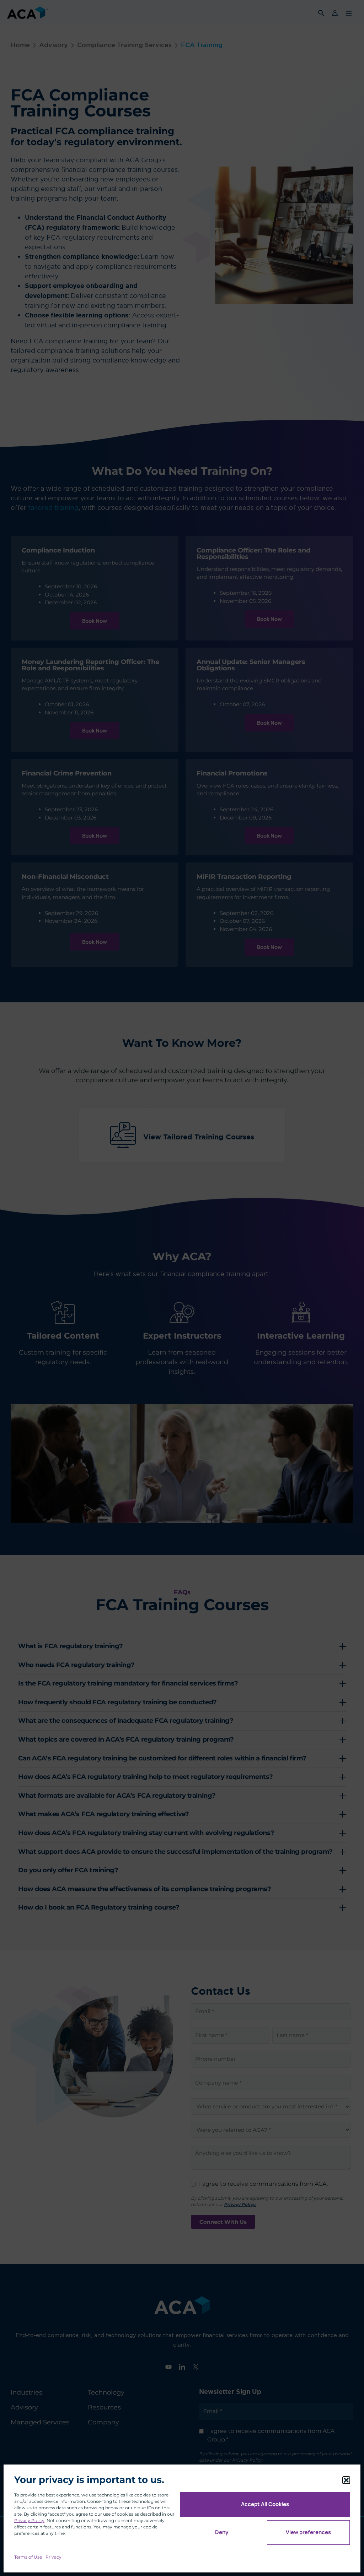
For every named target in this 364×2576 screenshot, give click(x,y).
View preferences (308, 2532)
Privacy (53, 2557)
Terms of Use (28, 2557)
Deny (222, 2532)
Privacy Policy (29, 2520)
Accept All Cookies (265, 2504)
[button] (346, 2480)
